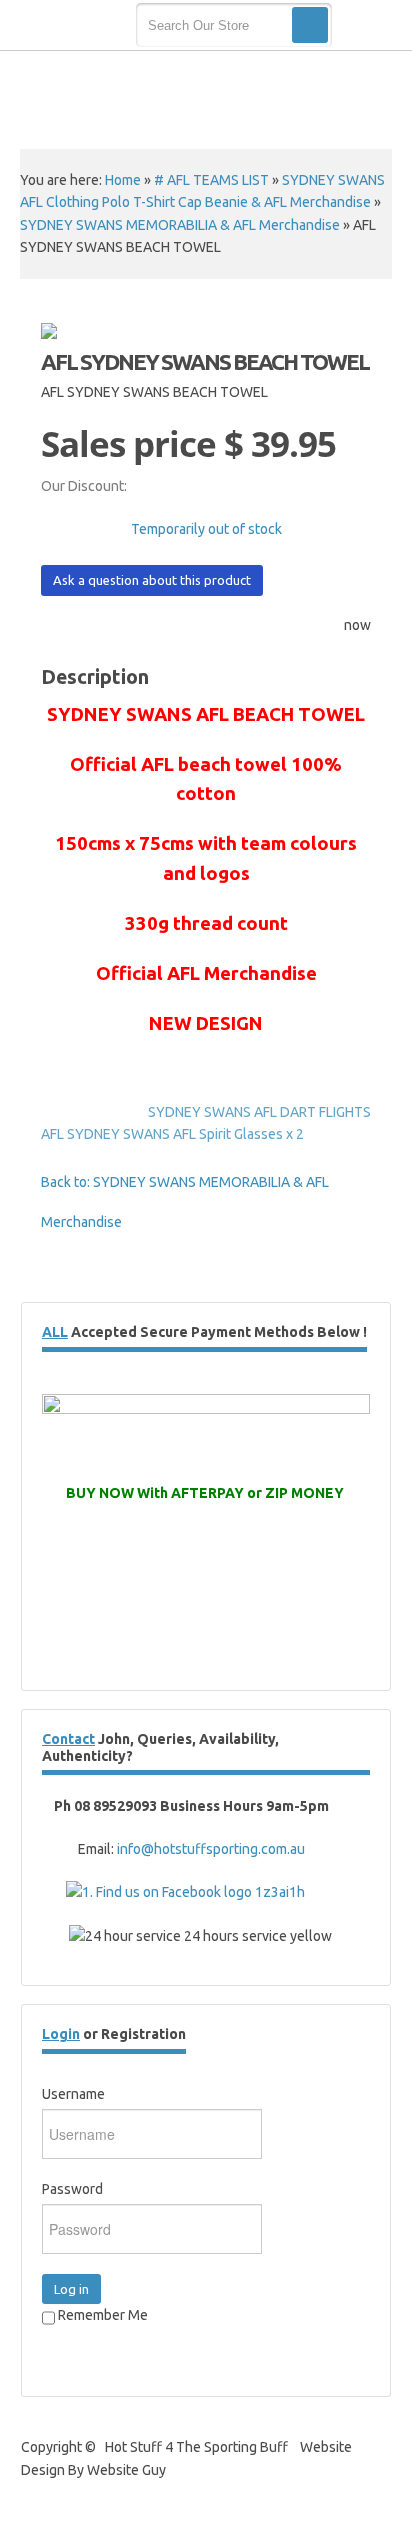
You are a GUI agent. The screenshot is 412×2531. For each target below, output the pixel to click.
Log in (71, 2289)
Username (73, 2094)
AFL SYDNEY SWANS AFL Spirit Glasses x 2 (172, 1134)
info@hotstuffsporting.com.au (211, 1849)
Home (123, 180)
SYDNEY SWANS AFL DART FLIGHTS (259, 1112)
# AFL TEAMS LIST (211, 180)
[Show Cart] (369, 26)
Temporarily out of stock (206, 529)
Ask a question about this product (152, 580)
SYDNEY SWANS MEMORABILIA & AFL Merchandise (180, 225)
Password (72, 2189)
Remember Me (101, 2315)
